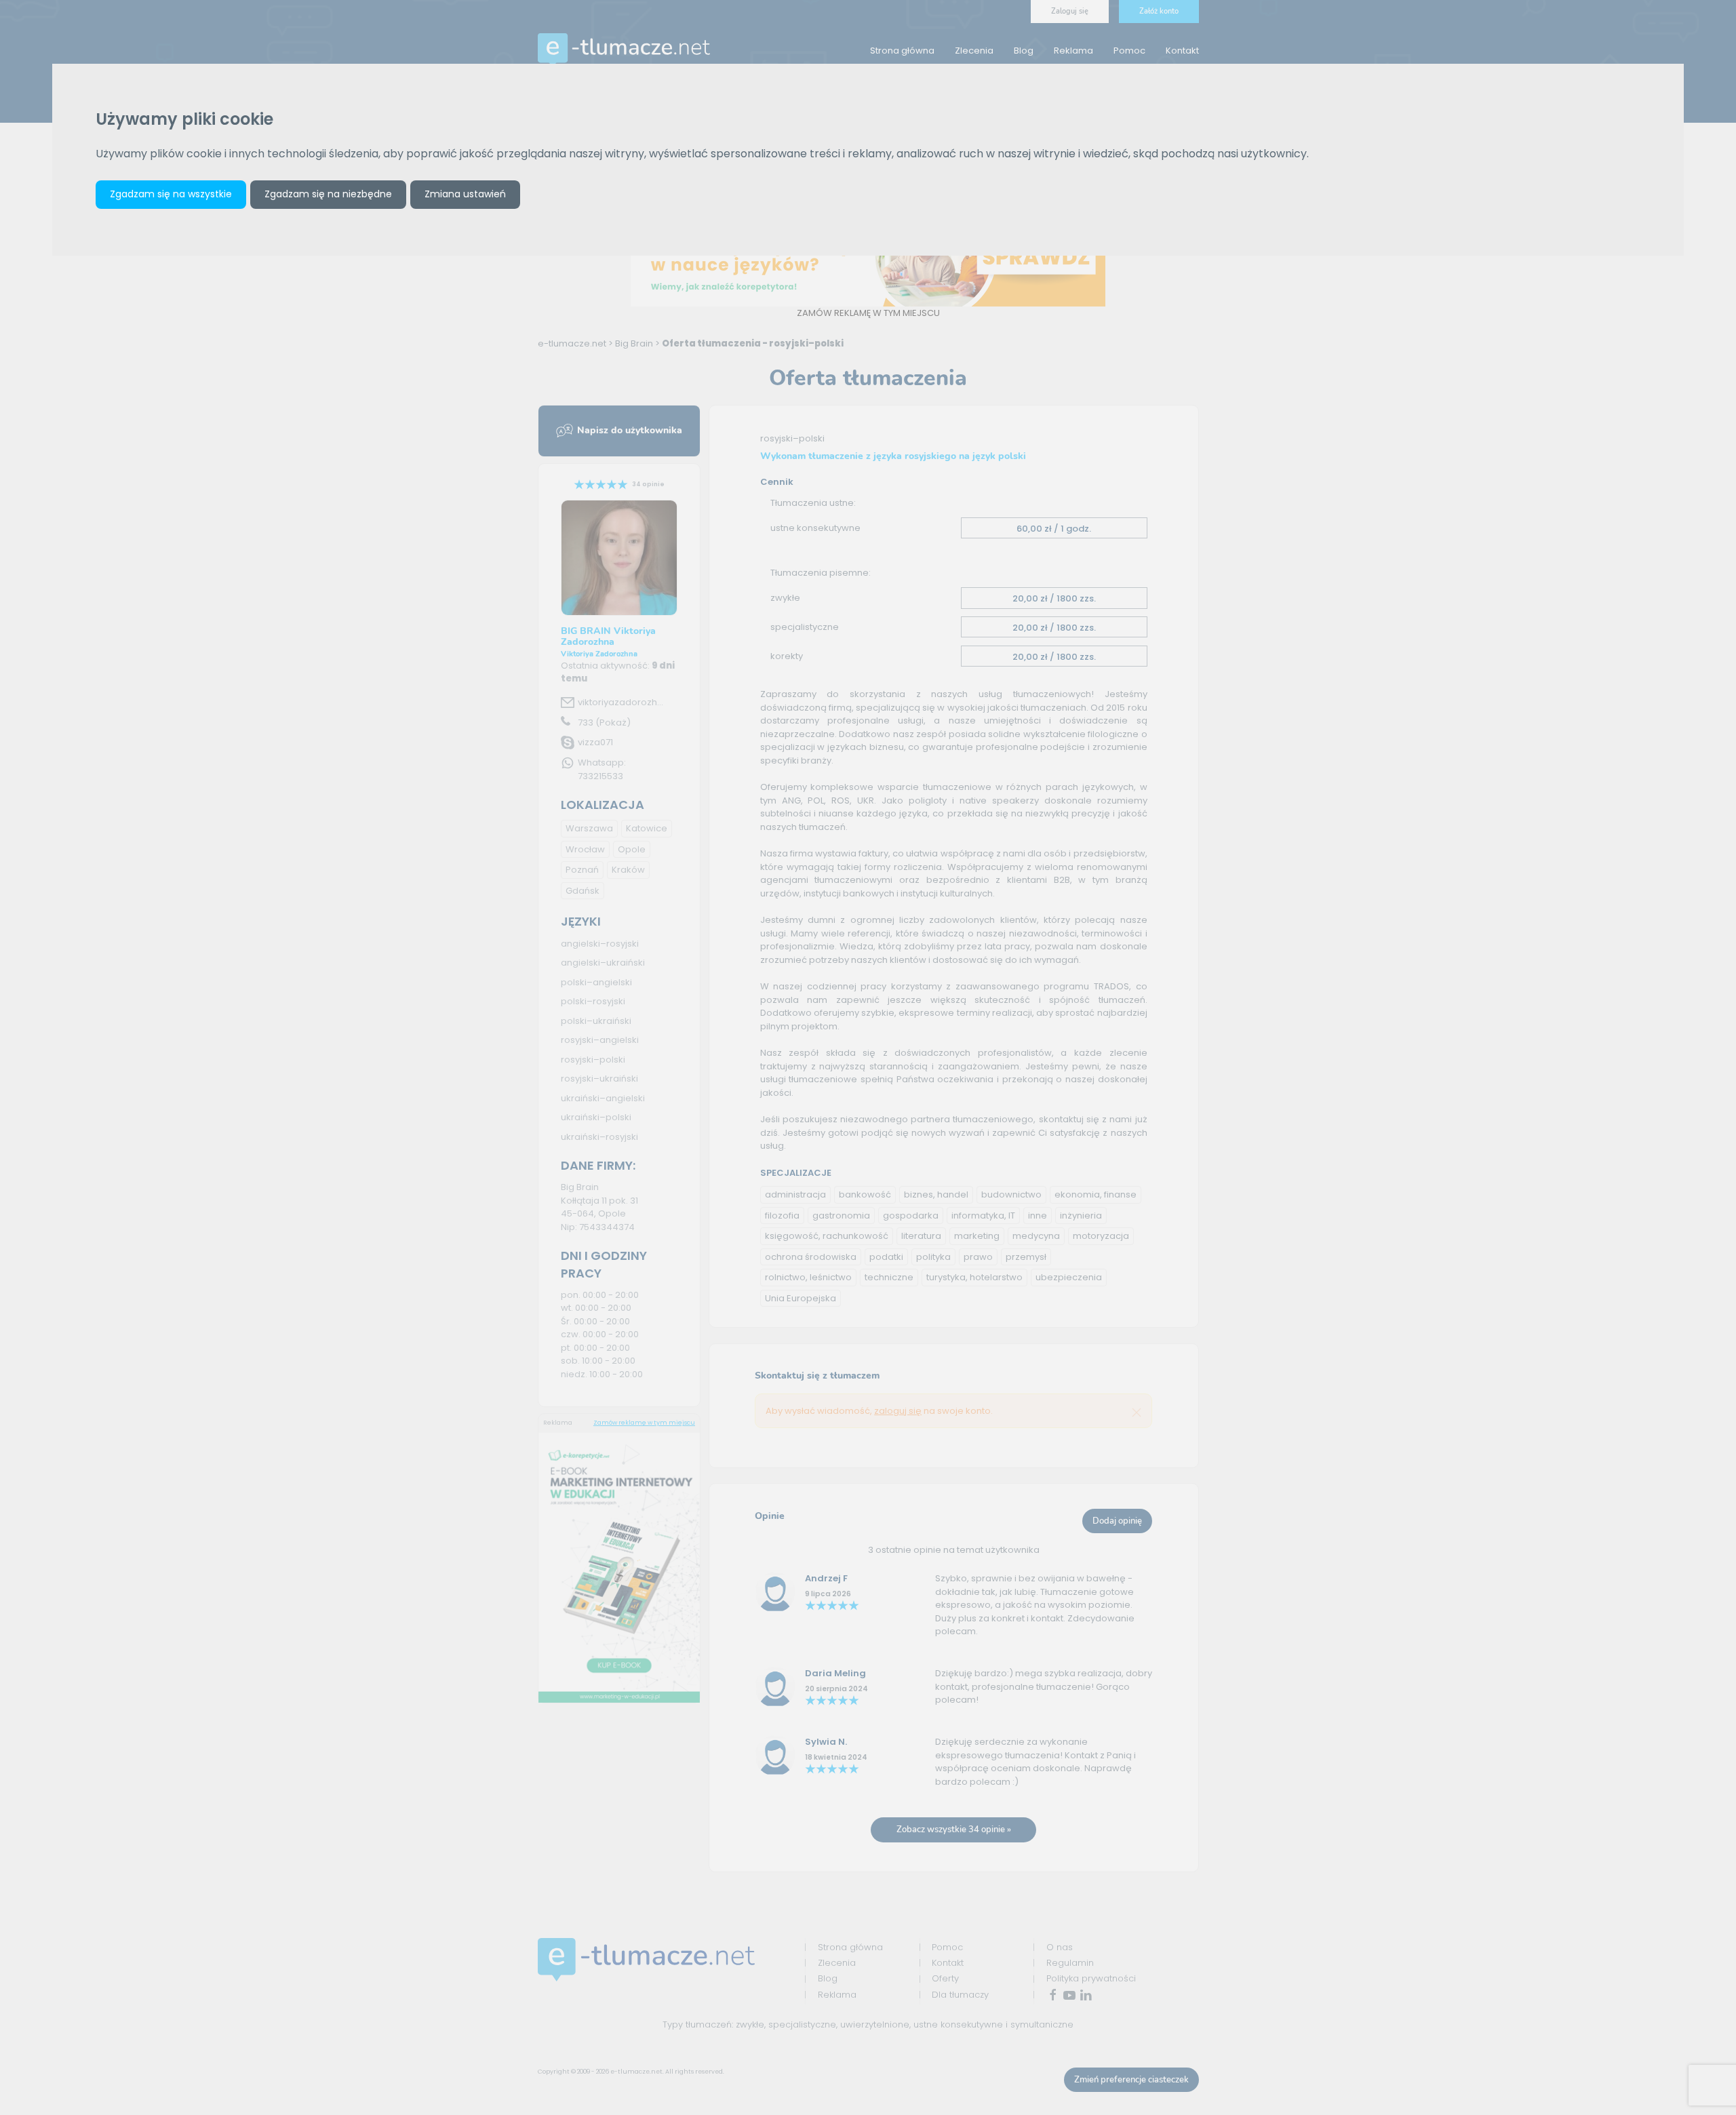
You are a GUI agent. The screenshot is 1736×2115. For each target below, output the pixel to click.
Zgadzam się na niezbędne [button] (328, 194)
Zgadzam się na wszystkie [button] (171, 194)
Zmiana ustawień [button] (465, 194)
